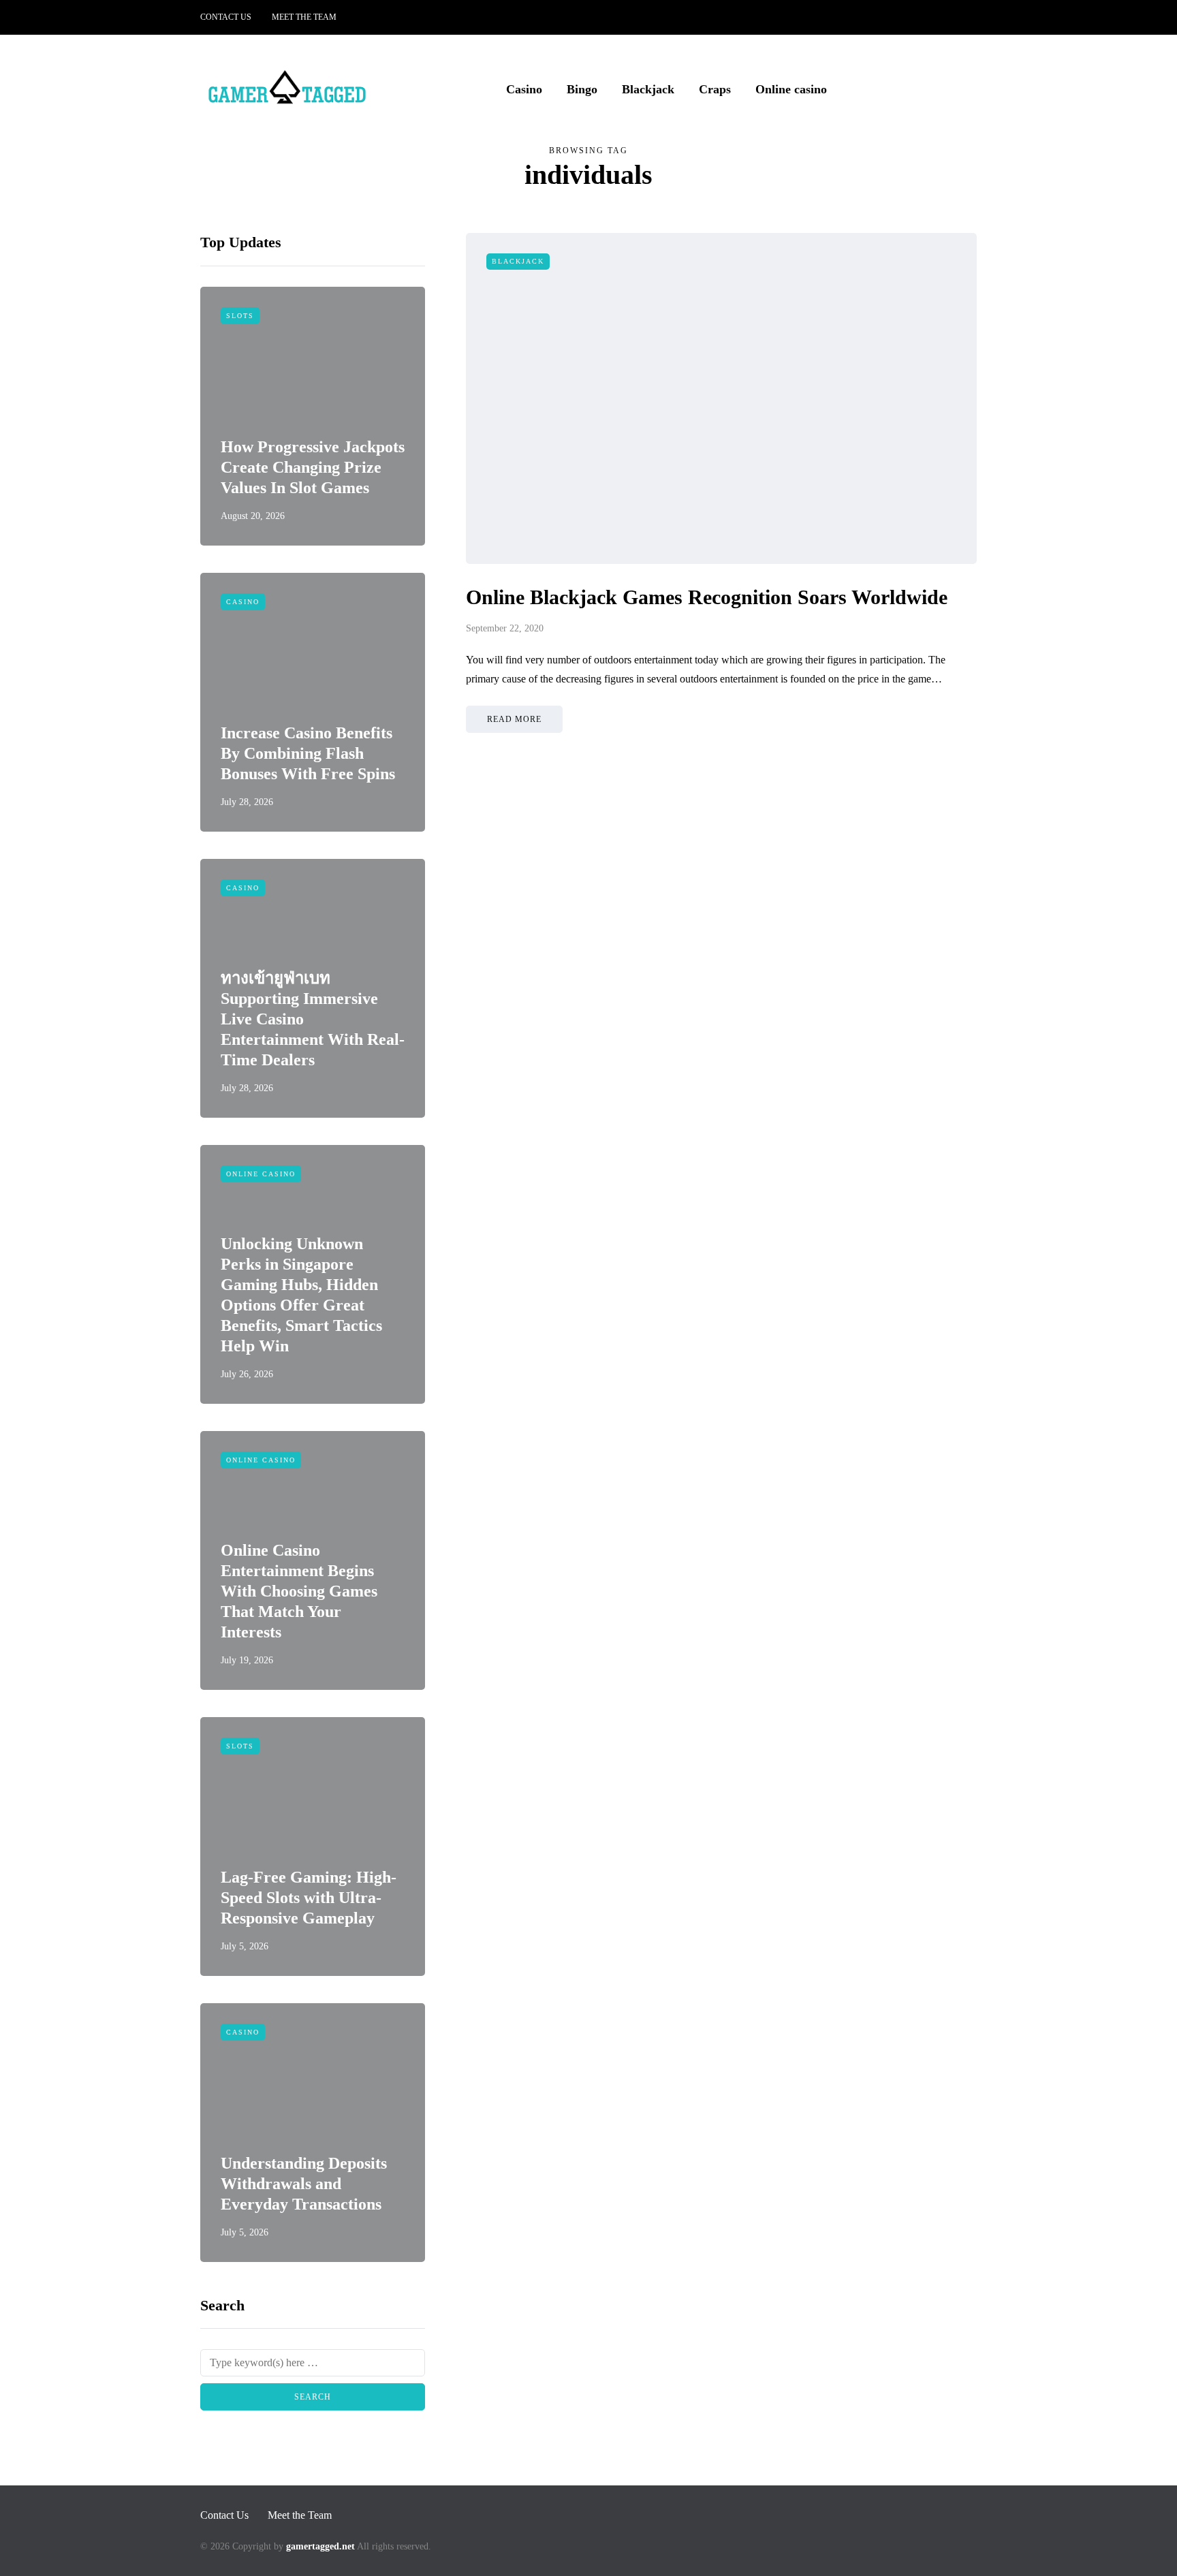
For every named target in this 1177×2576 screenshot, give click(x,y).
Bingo (582, 89)
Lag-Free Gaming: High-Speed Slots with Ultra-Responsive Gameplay (309, 1898)
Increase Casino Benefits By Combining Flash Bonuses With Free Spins (308, 753)
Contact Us (226, 17)
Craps (715, 89)
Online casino (791, 89)
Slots (240, 316)
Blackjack (648, 89)
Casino (524, 89)
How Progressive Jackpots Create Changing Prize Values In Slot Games (313, 467)
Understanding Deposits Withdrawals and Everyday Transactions (304, 2184)
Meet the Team (304, 17)
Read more (514, 719)
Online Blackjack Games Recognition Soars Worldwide (707, 597)
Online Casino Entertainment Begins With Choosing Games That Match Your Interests (299, 1591)
